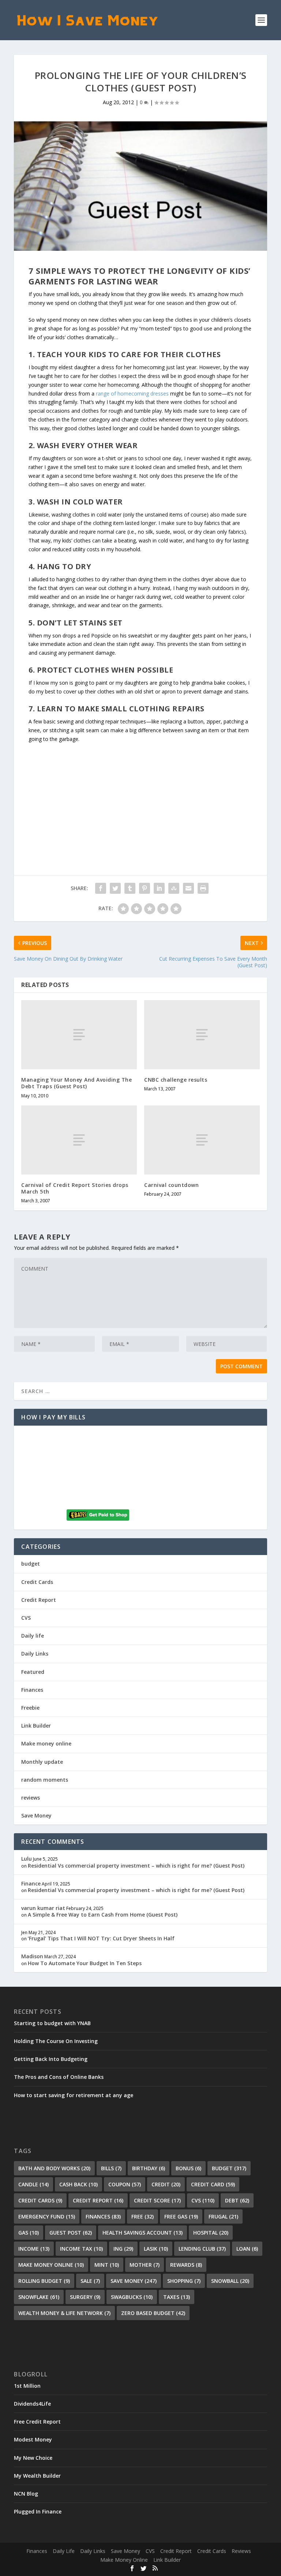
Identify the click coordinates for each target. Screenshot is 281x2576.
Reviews (241, 2551)
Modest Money (33, 2439)
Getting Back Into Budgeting (51, 2059)
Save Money (36, 1815)
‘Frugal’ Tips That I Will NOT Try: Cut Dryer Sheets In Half (101, 1938)
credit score (157, 2200)
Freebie (30, 1708)
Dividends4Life (32, 2404)
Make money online (46, 1743)
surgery (85, 2297)
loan (247, 2249)
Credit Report (39, 1600)
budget (31, 1564)
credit (166, 2184)
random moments (45, 1780)
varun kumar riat (43, 1908)
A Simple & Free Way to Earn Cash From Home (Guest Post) (103, 1915)
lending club (202, 2249)
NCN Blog (26, 2494)
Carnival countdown (171, 1185)
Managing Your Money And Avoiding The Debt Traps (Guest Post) (76, 1083)
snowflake (39, 2297)
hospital (211, 2233)
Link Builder (36, 1726)
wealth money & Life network (64, 2313)
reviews (31, 1798)
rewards (186, 2265)
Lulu (27, 1859)
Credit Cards (37, 1582)
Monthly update (42, 1762)
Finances (32, 1690)
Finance (31, 1883)
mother (145, 2265)
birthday (149, 2168)
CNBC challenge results (176, 1080)
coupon (125, 2184)
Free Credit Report (37, 2422)
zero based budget (153, 2313)
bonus (188, 2168)
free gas (181, 2216)
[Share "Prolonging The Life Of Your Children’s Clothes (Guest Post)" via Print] (203, 888)
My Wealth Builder (37, 2476)
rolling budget (44, 2281)
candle (33, 2184)
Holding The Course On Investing (56, 2041)
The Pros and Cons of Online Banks (59, 2077)
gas (29, 2233)
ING (123, 2249)
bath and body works (54, 2168)
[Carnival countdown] (202, 1140)
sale (90, 2281)
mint (107, 2265)
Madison (32, 1956)
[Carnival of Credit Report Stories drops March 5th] (79, 1140)
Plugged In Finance (38, 2511)
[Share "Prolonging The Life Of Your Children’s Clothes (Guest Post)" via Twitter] (115, 888)
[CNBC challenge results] (202, 1035)
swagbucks (132, 2297)
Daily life (33, 1636)
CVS (26, 1618)
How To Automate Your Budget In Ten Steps (85, 1963)
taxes (177, 2297)
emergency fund (47, 2216)
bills (111, 2168)
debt (237, 2200)
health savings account (143, 2233)
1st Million (27, 2386)
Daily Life (64, 2551)
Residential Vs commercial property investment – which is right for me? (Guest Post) (136, 1866)
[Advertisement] (140, 795)
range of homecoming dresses (132, 394)
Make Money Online (124, 2560)
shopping (184, 2281)
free (143, 2216)
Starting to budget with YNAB (52, 2023)
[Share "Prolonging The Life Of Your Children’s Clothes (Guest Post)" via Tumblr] (130, 888)
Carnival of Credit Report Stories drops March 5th (75, 1188)
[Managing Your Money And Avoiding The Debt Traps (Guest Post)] (79, 1035)
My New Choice (33, 2458)
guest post (71, 2233)
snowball (230, 2281)
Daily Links (35, 1654)
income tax (81, 2249)
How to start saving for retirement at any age (74, 2095)
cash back (78, 2184)
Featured (33, 1672)
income (34, 2249)
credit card (213, 2184)
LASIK (156, 2249)
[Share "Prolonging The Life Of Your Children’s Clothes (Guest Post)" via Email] (188, 888)
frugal (223, 2216)
